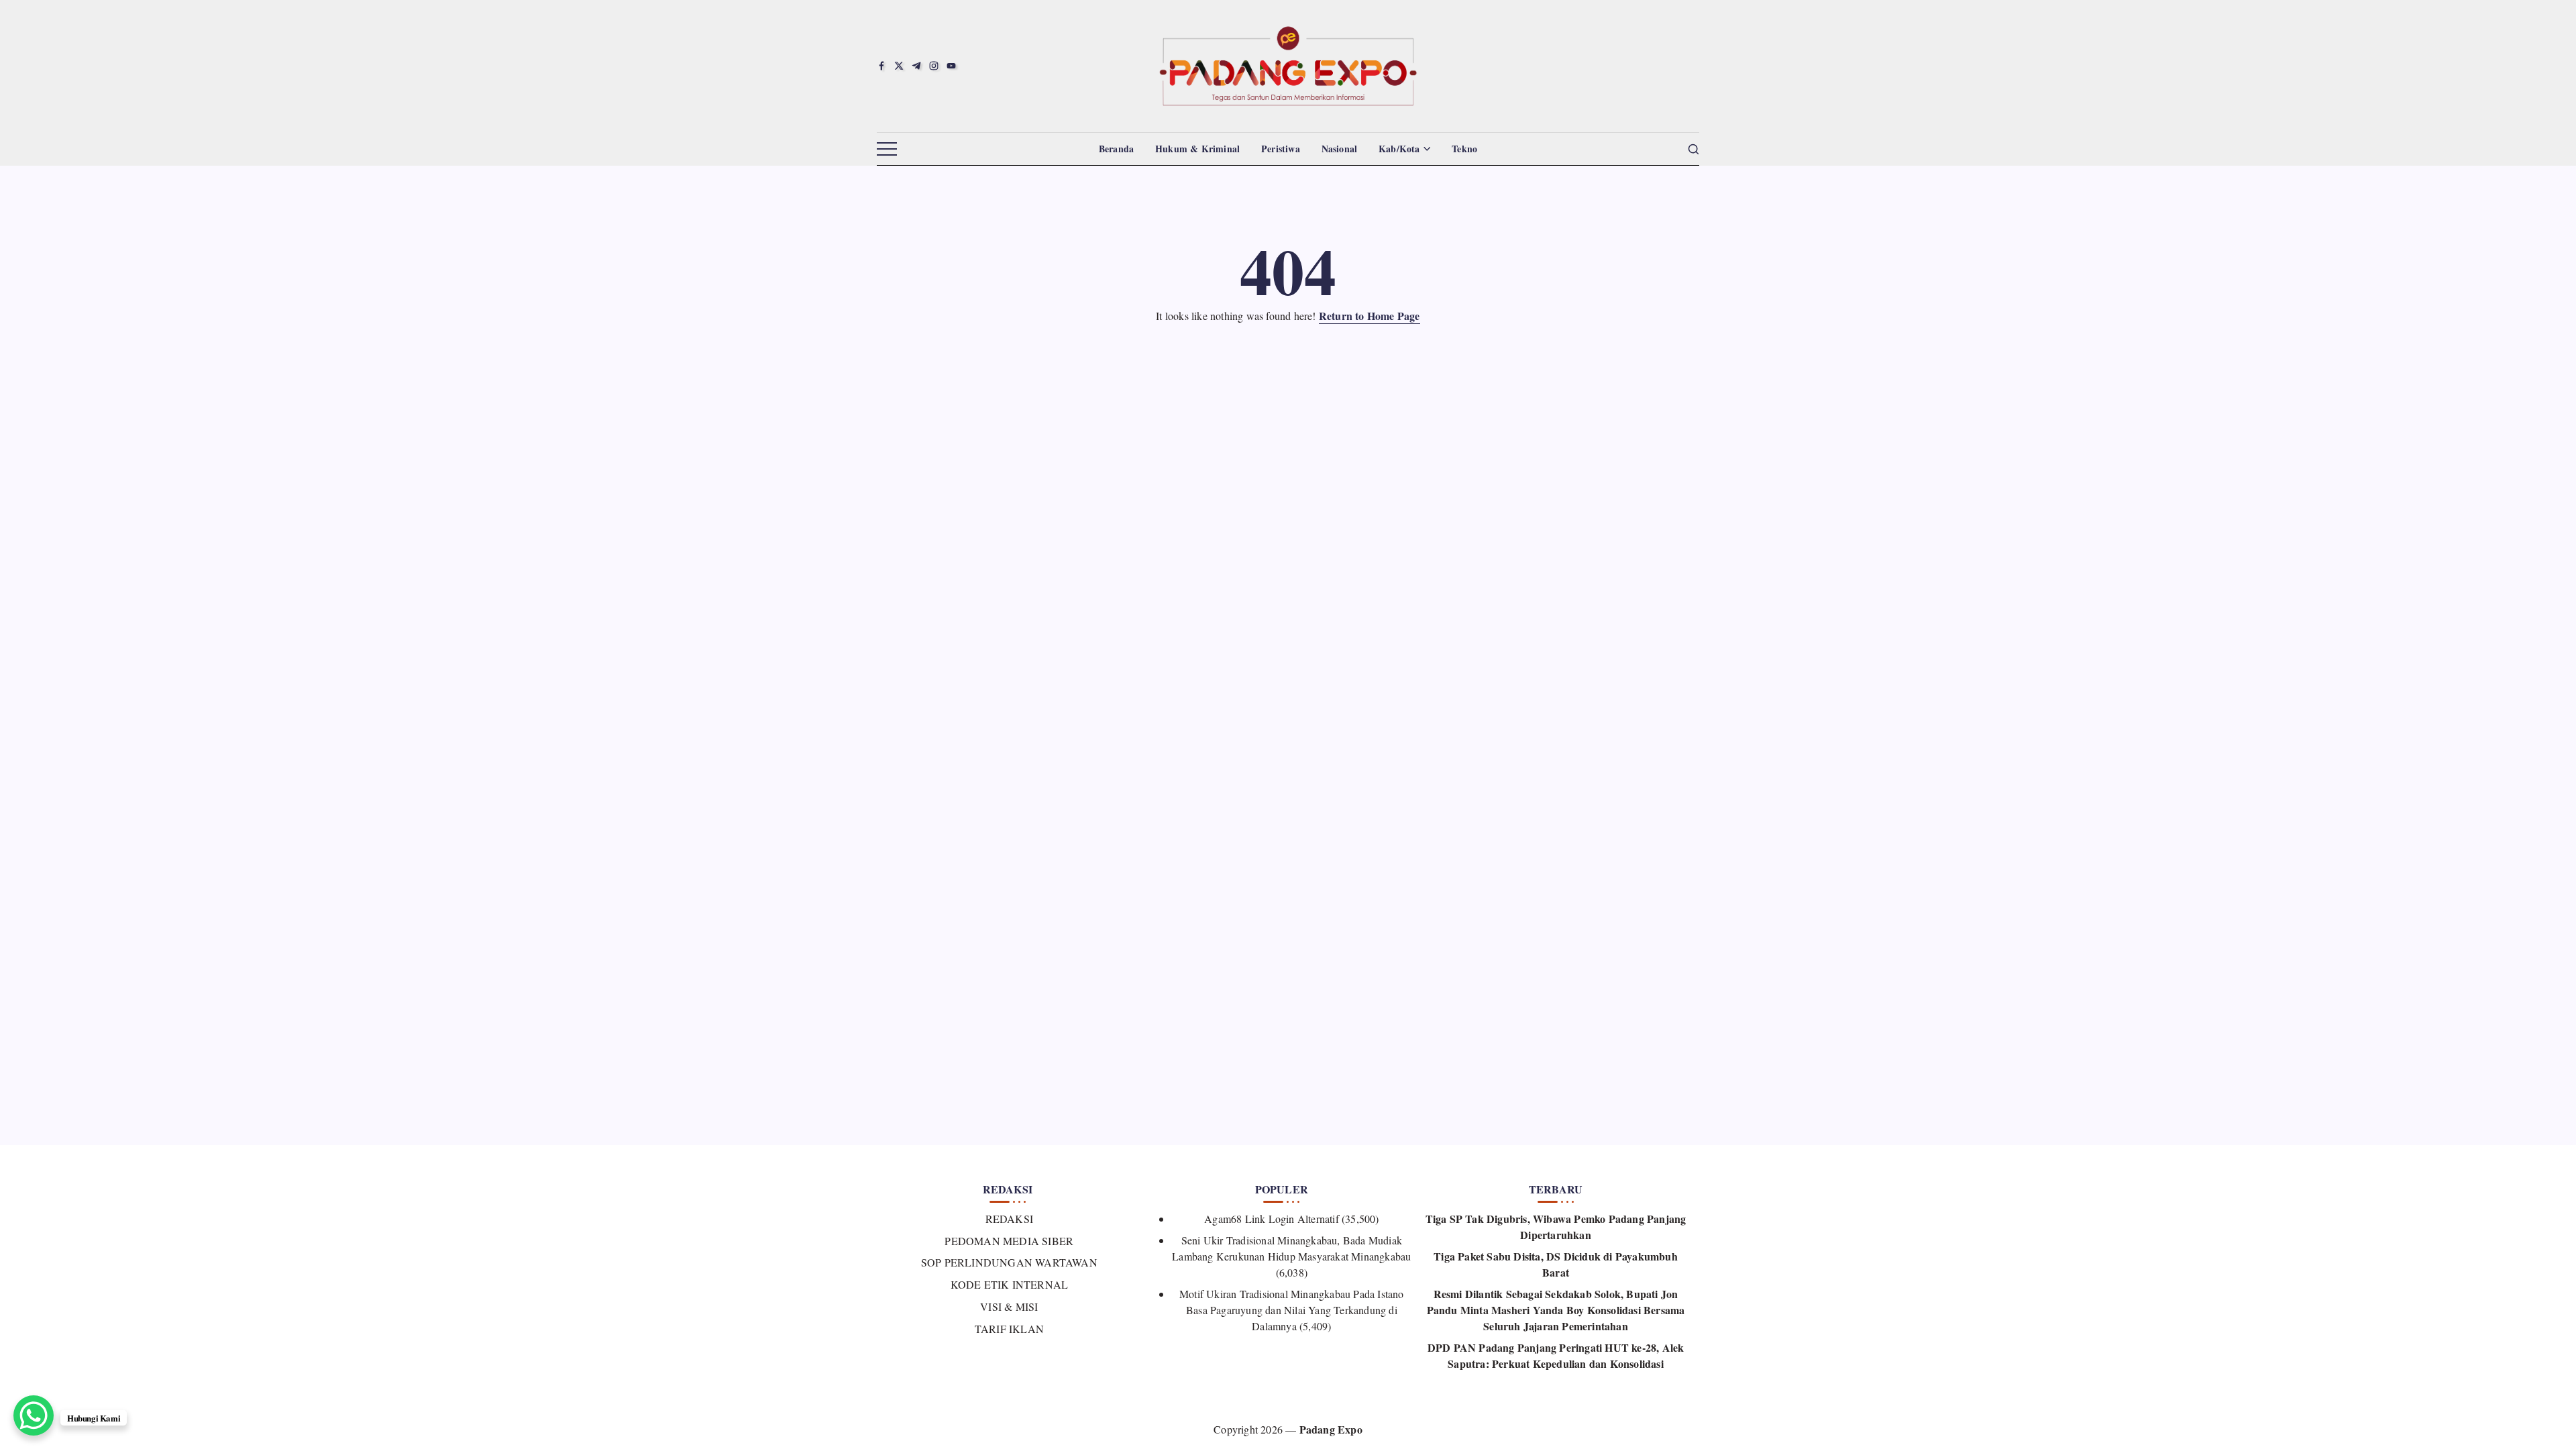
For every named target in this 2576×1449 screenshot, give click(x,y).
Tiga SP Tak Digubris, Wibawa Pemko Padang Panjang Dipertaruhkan (1556, 1227)
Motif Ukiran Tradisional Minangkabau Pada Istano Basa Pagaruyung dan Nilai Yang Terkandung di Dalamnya (1292, 1310)
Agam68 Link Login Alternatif (1272, 1219)
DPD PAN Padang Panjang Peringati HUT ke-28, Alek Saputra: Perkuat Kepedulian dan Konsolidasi (1556, 1355)
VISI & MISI (1009, 1306)
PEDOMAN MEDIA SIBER (1009, 1241)
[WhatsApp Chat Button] (34, 1415)
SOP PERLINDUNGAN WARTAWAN (1009, 1262)
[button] (887, 150)
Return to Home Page (1370, 316)
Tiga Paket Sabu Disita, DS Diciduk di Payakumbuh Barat (1556, 1264)
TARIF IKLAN (1009, 1329)
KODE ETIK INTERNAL (1009, 1284)
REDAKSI (1009, 1219)
